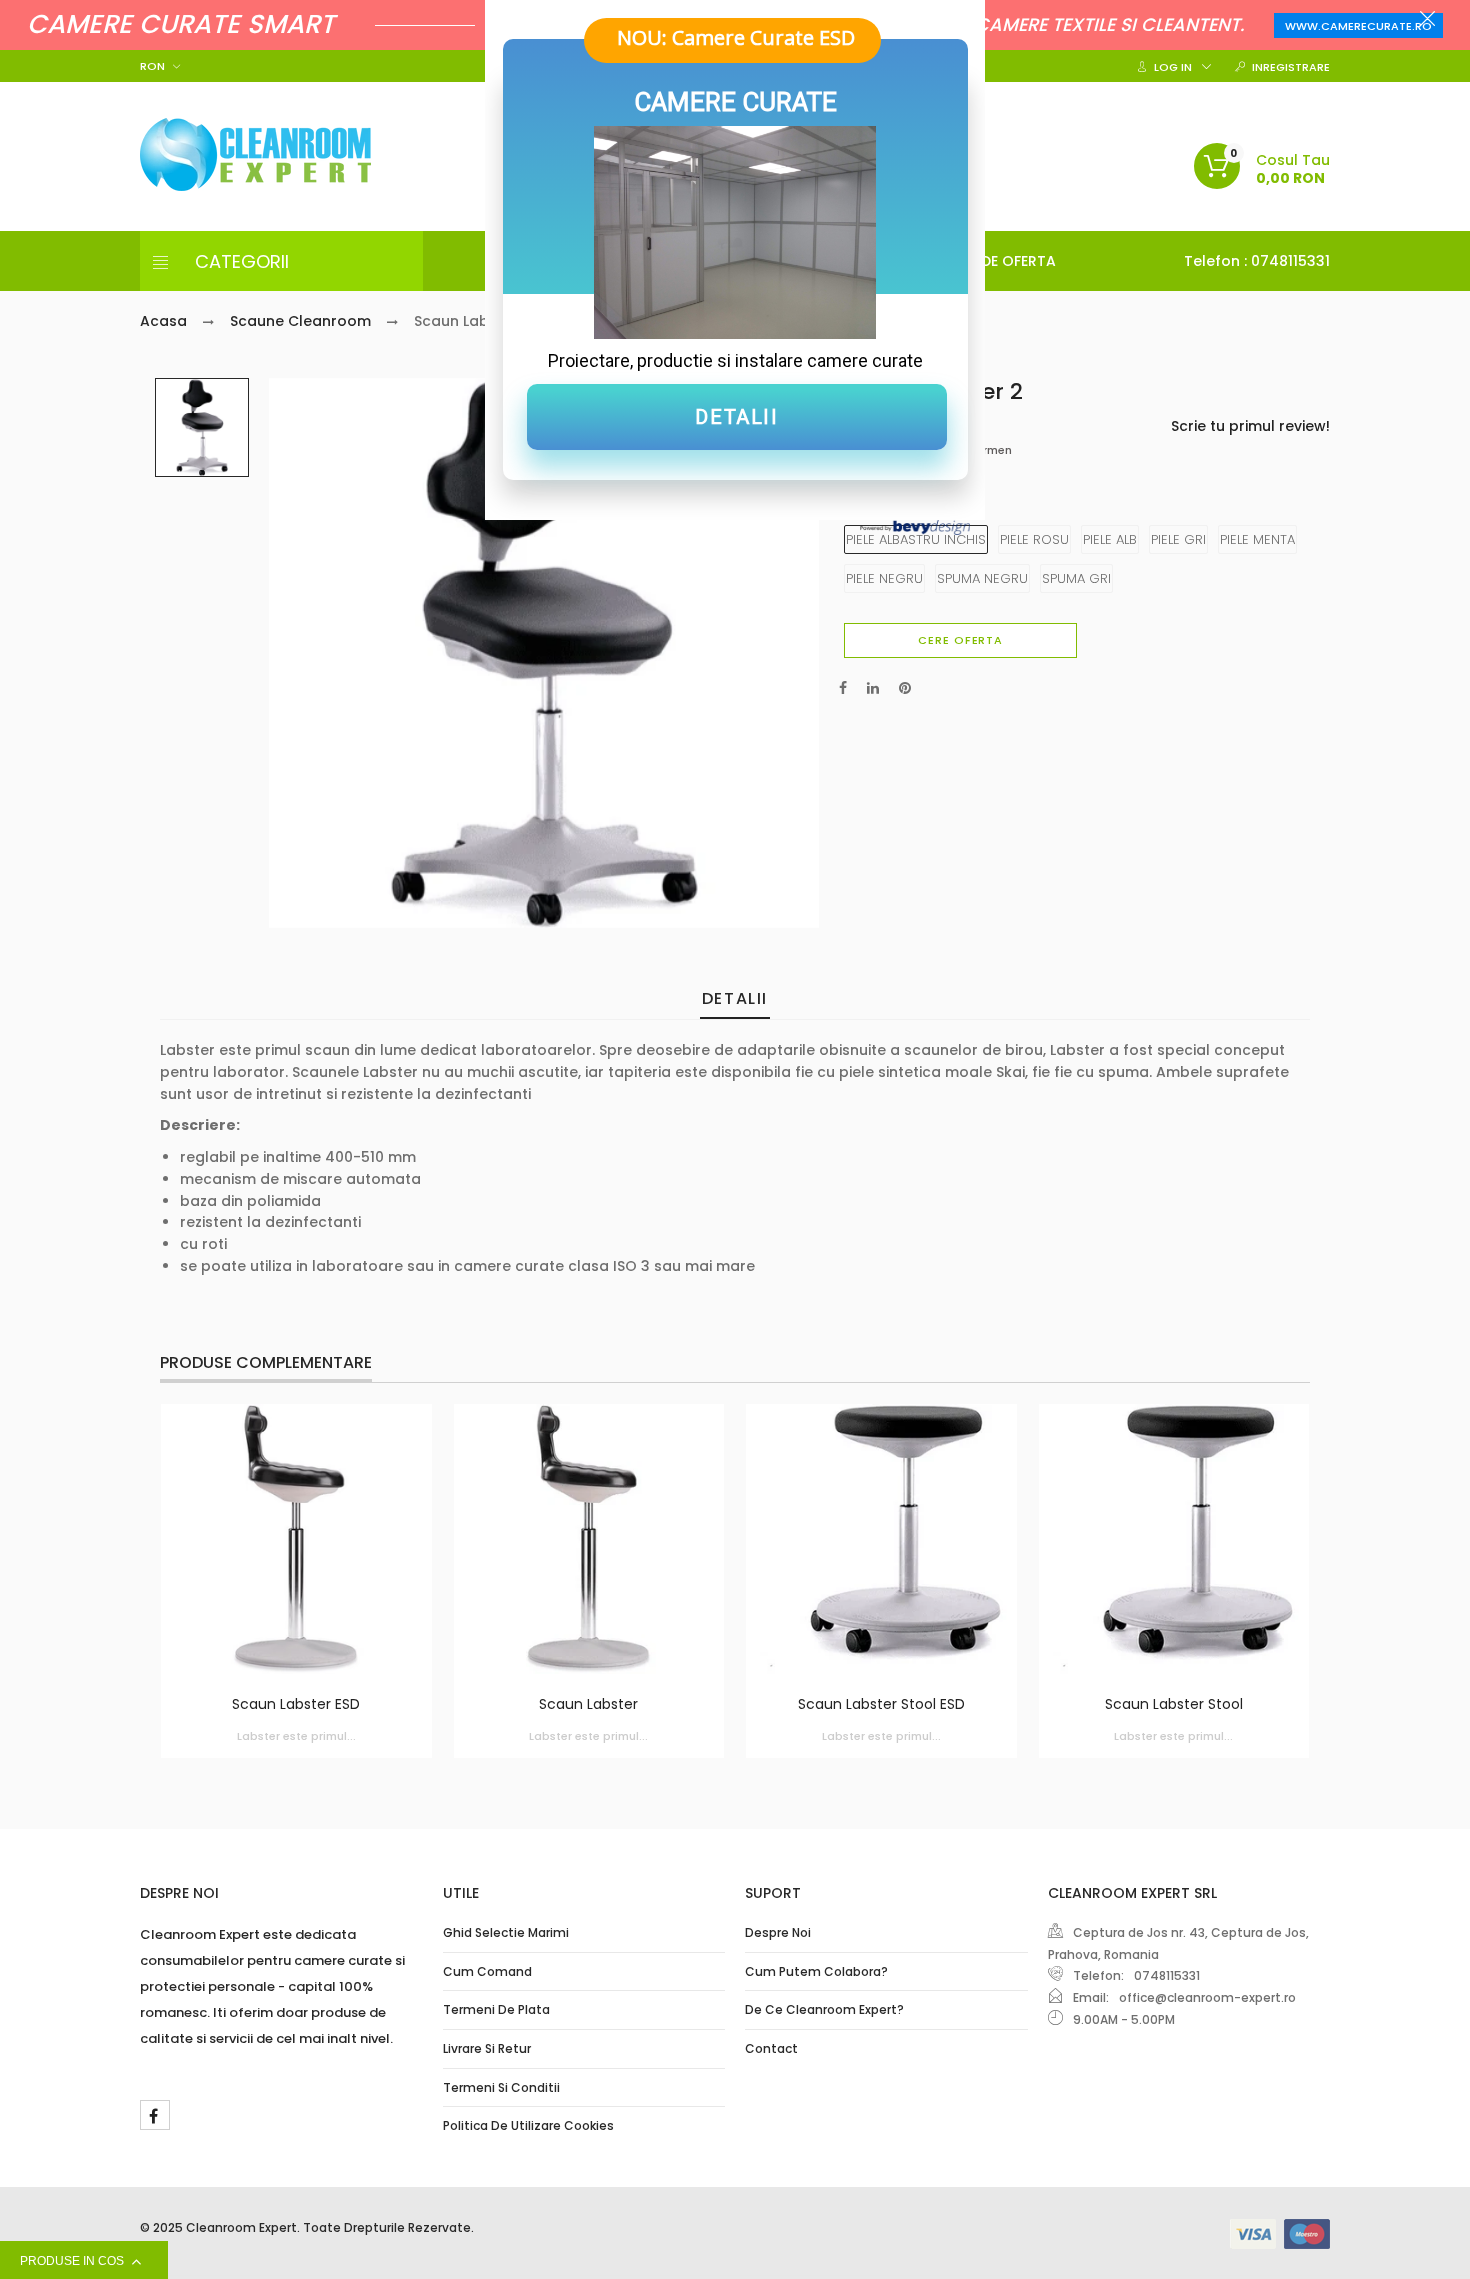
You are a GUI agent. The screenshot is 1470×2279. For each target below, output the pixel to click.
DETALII (736, 417)
